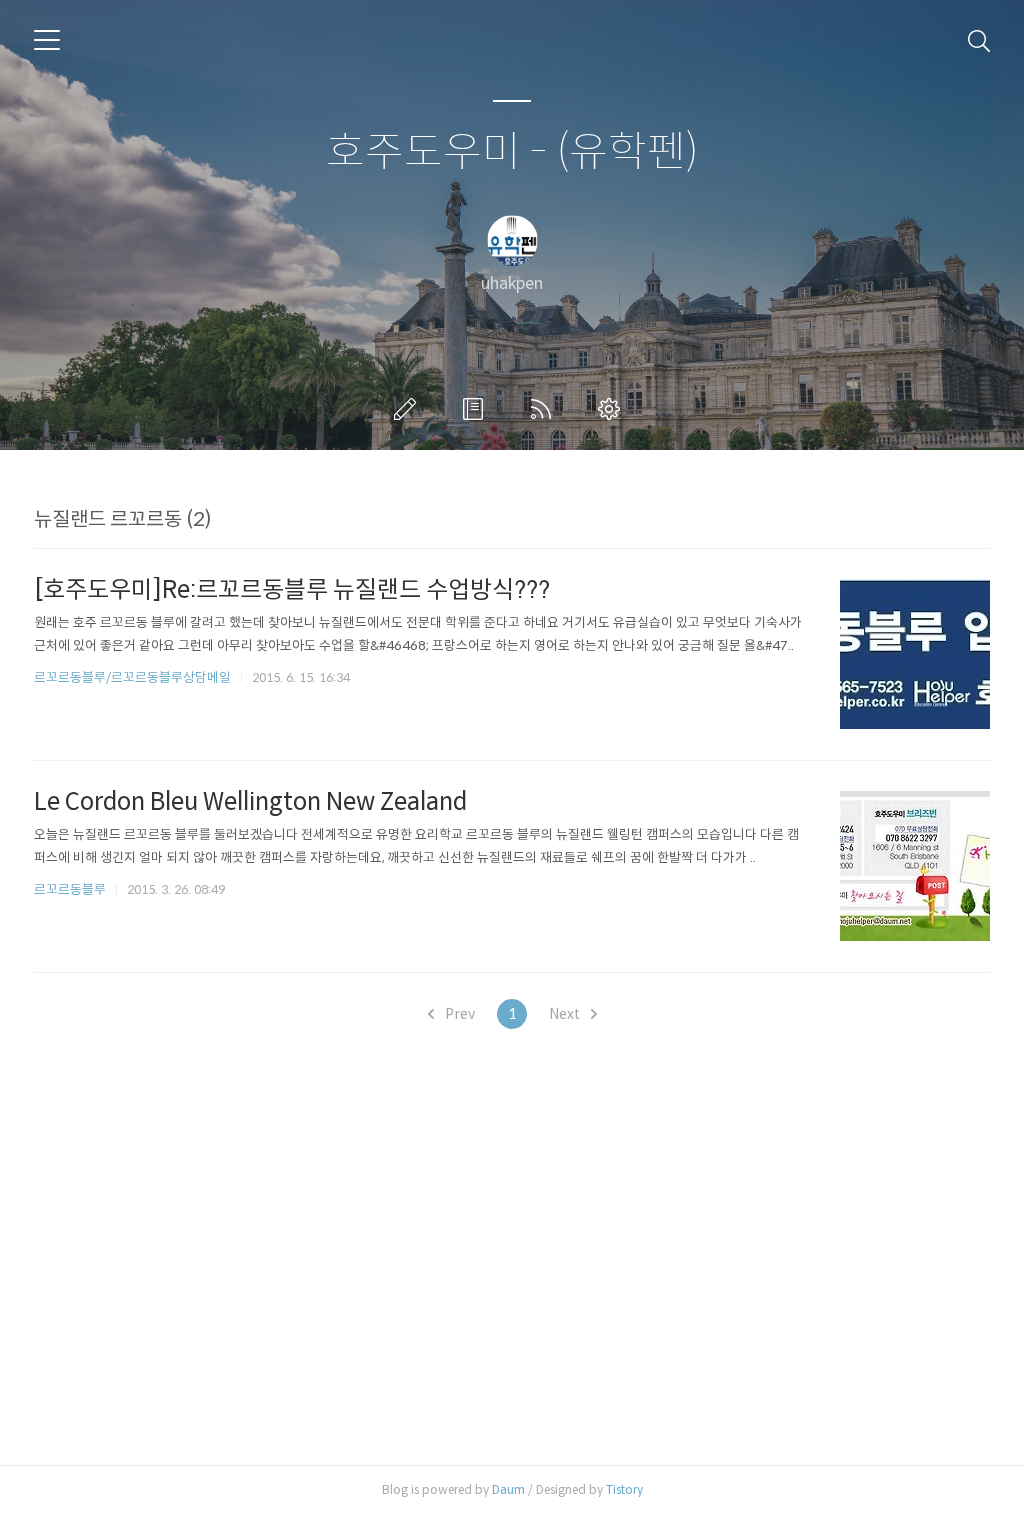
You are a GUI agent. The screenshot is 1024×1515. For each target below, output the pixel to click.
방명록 (477, 409)
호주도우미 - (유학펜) (512, 152)
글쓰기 (409, 409)
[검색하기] (979, 40)
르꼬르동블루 (70, 889)
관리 (613, 409)
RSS (545, 409)
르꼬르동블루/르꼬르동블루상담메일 (132, 677)
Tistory (624, 1489)
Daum (508, 1489)
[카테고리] (47, 40)
